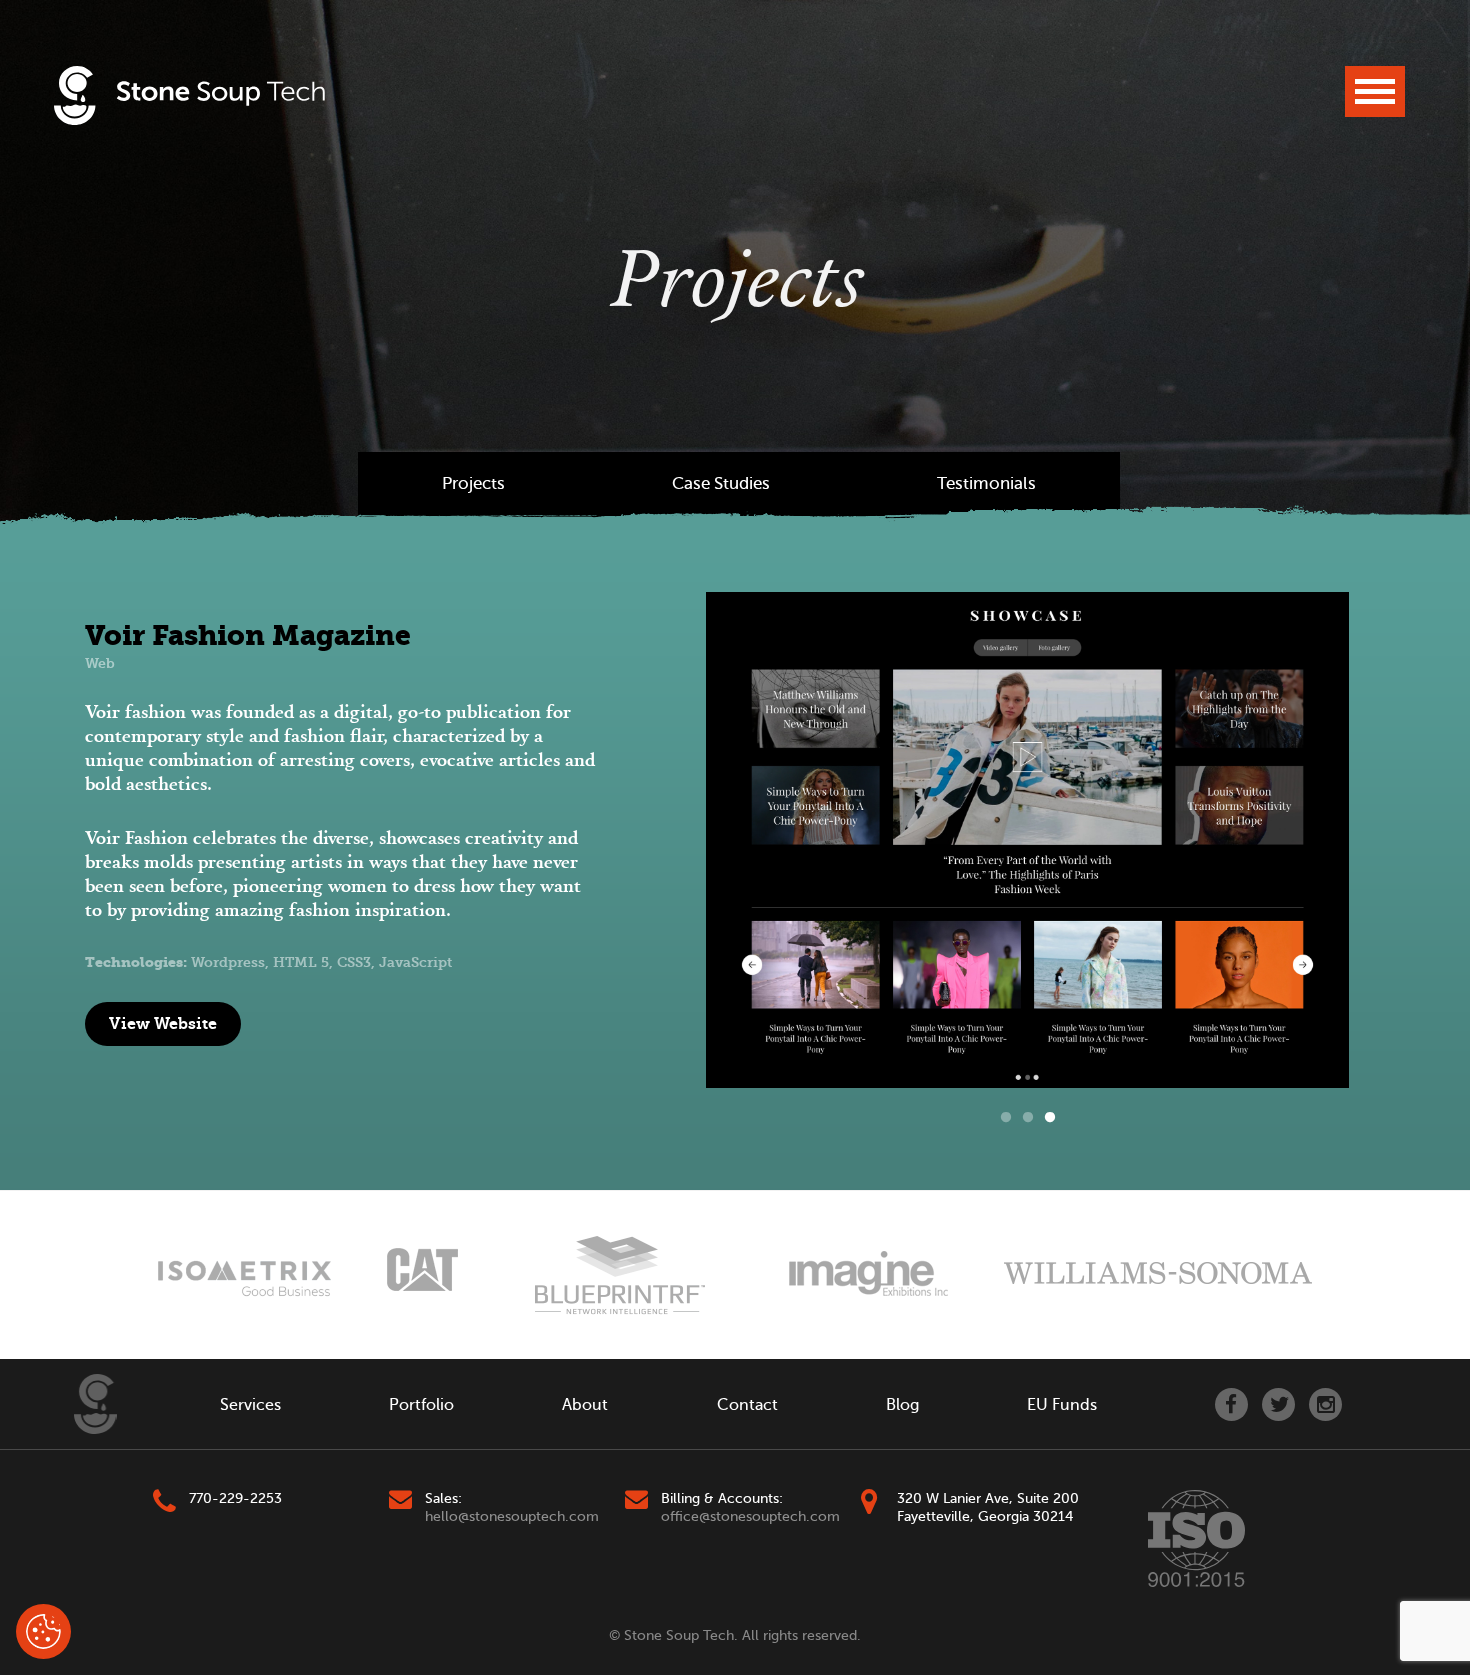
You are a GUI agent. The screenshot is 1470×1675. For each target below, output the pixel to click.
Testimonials (986, 483)
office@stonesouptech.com (750, 1516)
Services (250, 1405)
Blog (902, 1405)
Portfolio (421, 1405)
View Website (163, 1023)
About (585, 1405)
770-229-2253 (235, 1498)
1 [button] (1006, 1118)
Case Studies (721, 483)
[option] (1027, 840)
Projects (473, 483)
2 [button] (1028, 1118)
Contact (747, 1405)
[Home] (95, 1404)
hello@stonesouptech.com (512, 1516)
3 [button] (1050, 1118)
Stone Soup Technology (189, 96)
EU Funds (1062, 1405)
